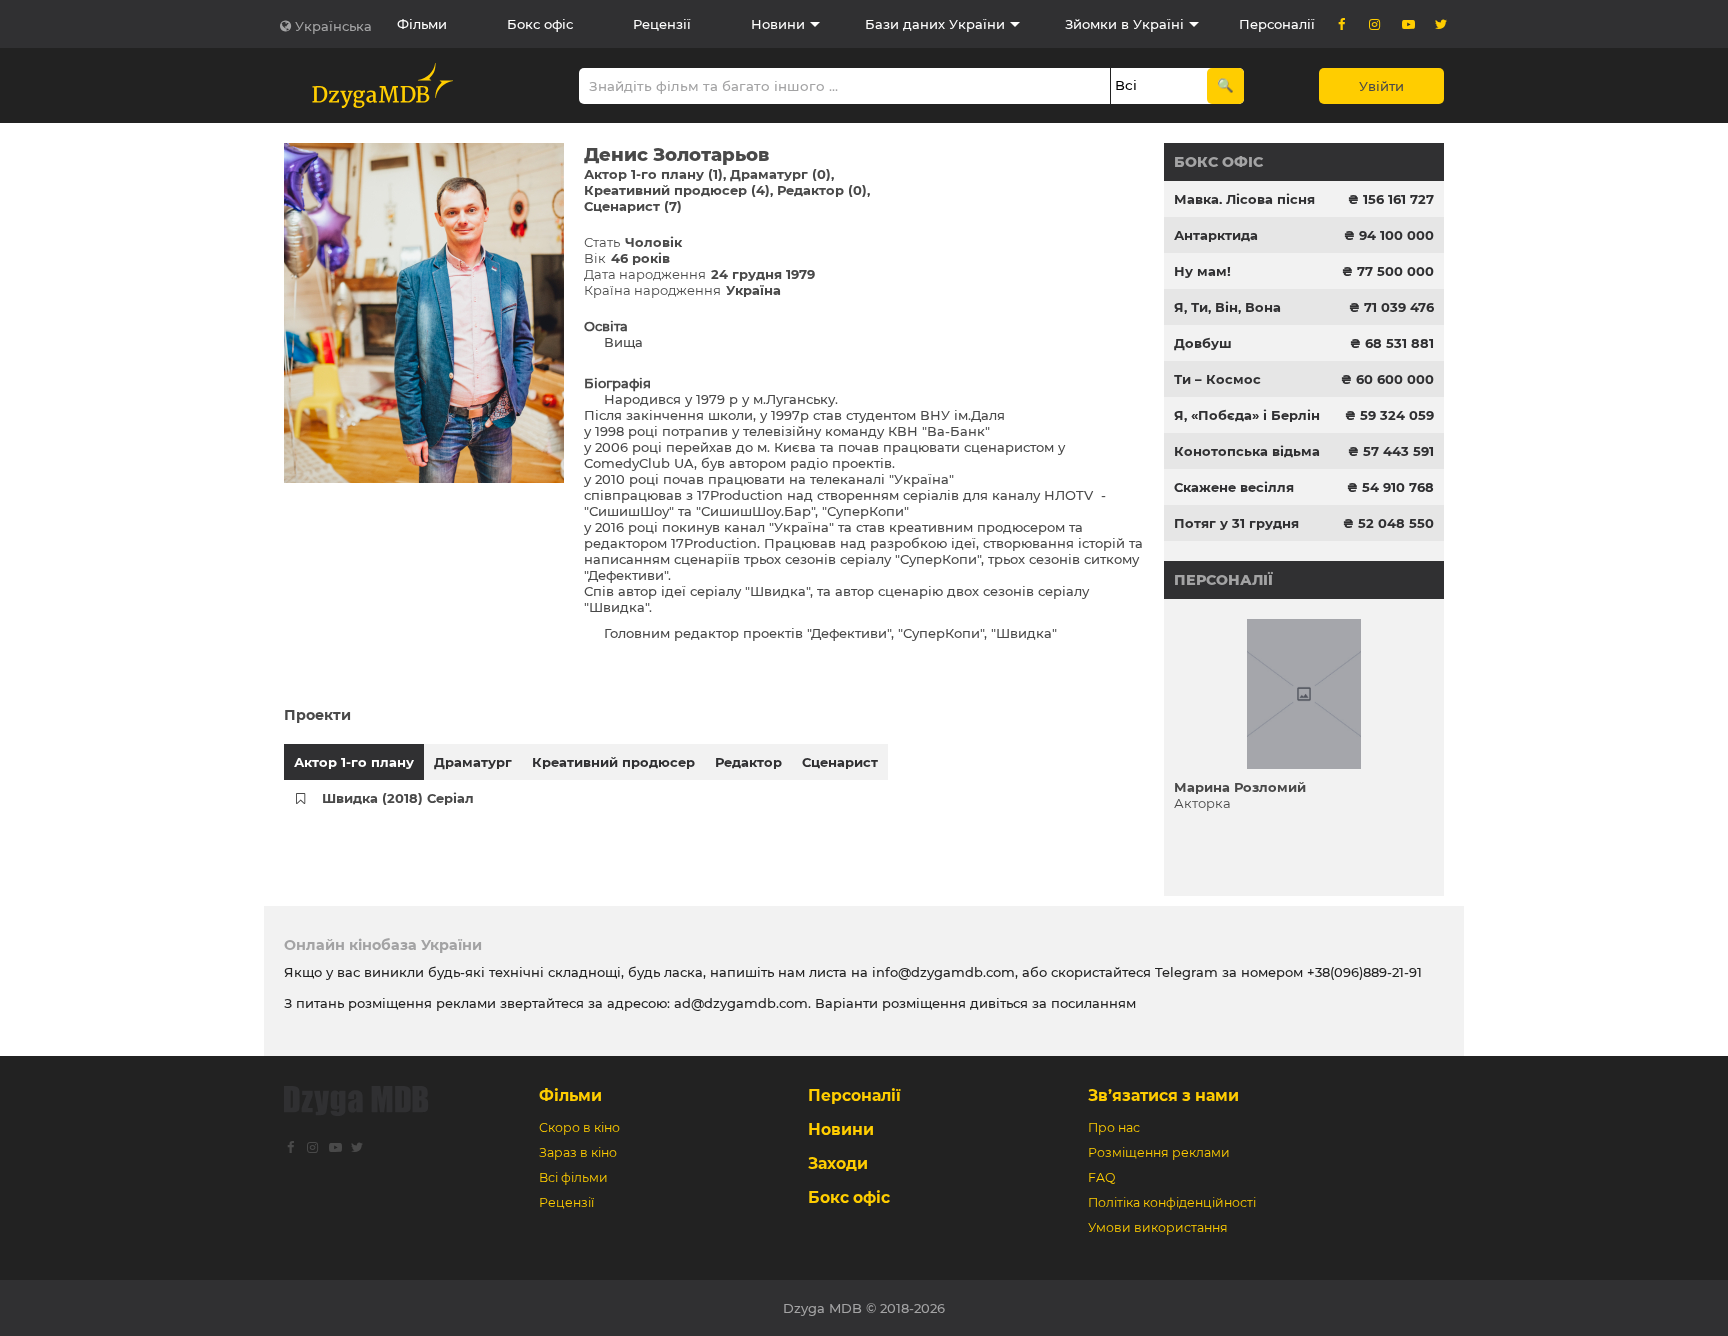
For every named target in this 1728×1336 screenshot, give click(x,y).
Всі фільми (573, 1177)
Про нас (1114, 1127)
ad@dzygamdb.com (741, 1003)
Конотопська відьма (1247, 451)
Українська (333, 26)
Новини (778, 24)
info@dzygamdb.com (941, 972)
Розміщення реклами (1159, 1152)
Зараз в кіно (578, 1152)
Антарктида (1216, 235)
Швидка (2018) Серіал (398, 798)
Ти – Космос (1217, 379)
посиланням (1093, 1003)
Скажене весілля (1234, 487)
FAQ (1101, 1177)
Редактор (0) (822, 190)
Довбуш (1203, 343)
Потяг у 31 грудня (1236, 523)
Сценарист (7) (633, 206)
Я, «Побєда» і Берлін (1247, 415)
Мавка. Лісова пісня (1244, 199)
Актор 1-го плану (354, 762)
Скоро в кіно (579, 1127)
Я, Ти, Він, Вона (1227, 307)
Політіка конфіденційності (1172, 1202)
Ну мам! (1202, 271)
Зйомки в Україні (1124, 24)
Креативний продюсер (613, 762)
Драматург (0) (780, 174)
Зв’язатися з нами (1163, 1095)
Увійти (1381, 86)
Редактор (748, 762)
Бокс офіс (540, 24)
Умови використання (1158, 1227)
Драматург (473, 762)
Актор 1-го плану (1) (653, 174)
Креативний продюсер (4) (677, 190)
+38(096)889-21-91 (1364, 972)
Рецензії (662, 24)
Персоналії (1277, 24)
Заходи (838, 1163)
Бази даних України (935, 24)
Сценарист (840, 762)
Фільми (422, 24)
